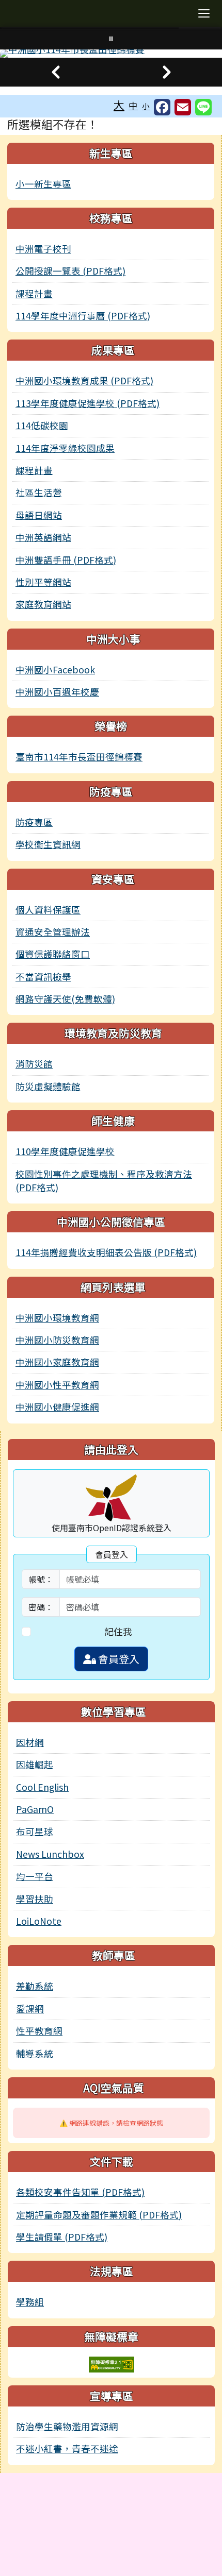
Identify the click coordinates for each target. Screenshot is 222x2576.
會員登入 (118, 1659)
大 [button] (119, 105)
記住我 (118, 1631)
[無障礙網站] (112, 2363)
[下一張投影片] (166, 72)
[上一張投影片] (55, 72)
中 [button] (133, 105)
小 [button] (146, 106)
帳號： (41, 1579)
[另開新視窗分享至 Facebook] (162, 107)
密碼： (41, 1607)
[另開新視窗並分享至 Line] (203, 107)
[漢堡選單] (204, 13)
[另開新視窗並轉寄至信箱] (183, 107)
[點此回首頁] (111, 54)
